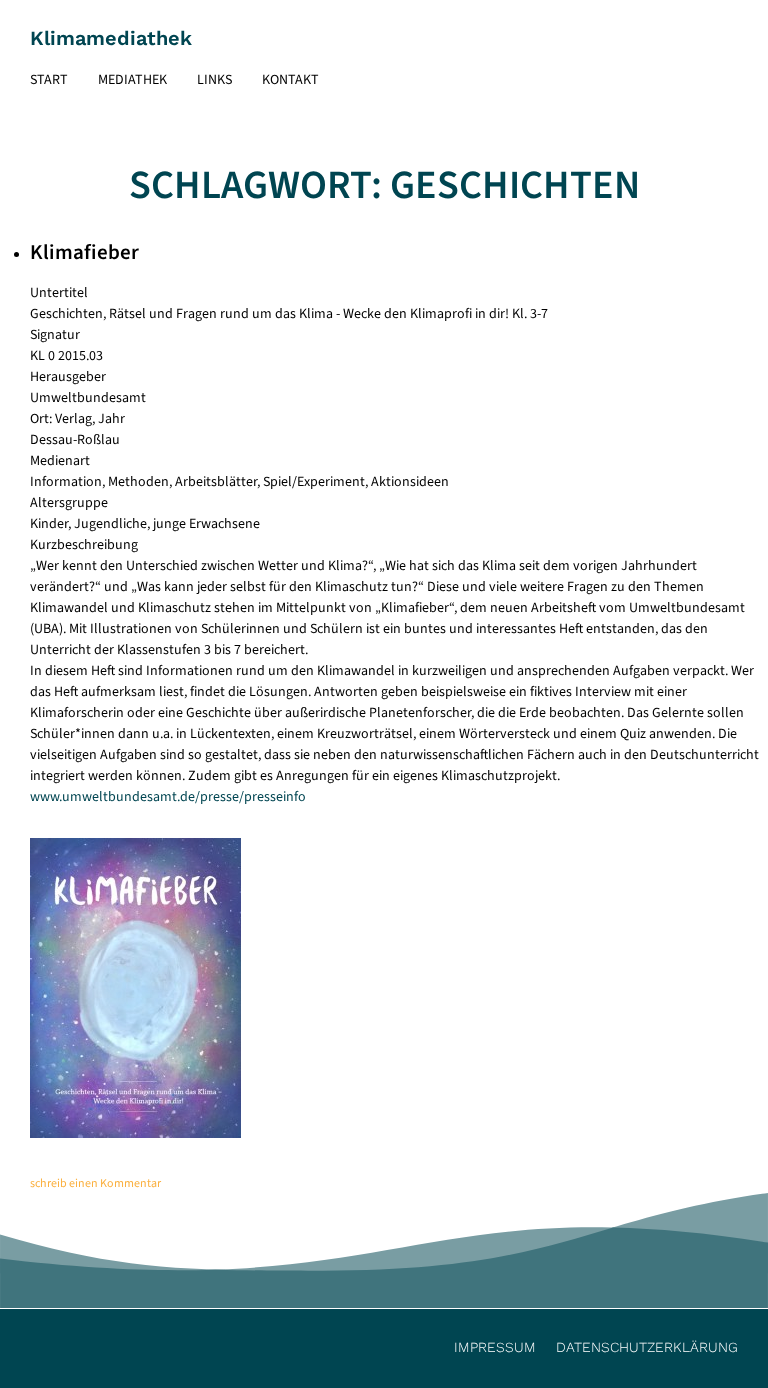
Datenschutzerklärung (647, 1347)
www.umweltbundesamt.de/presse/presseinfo (168, 797)
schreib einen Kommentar (95, 1183)
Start (49, 80)
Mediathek (132, 80)
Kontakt (290, 80)
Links (214, 80)
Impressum (495, 1347)
